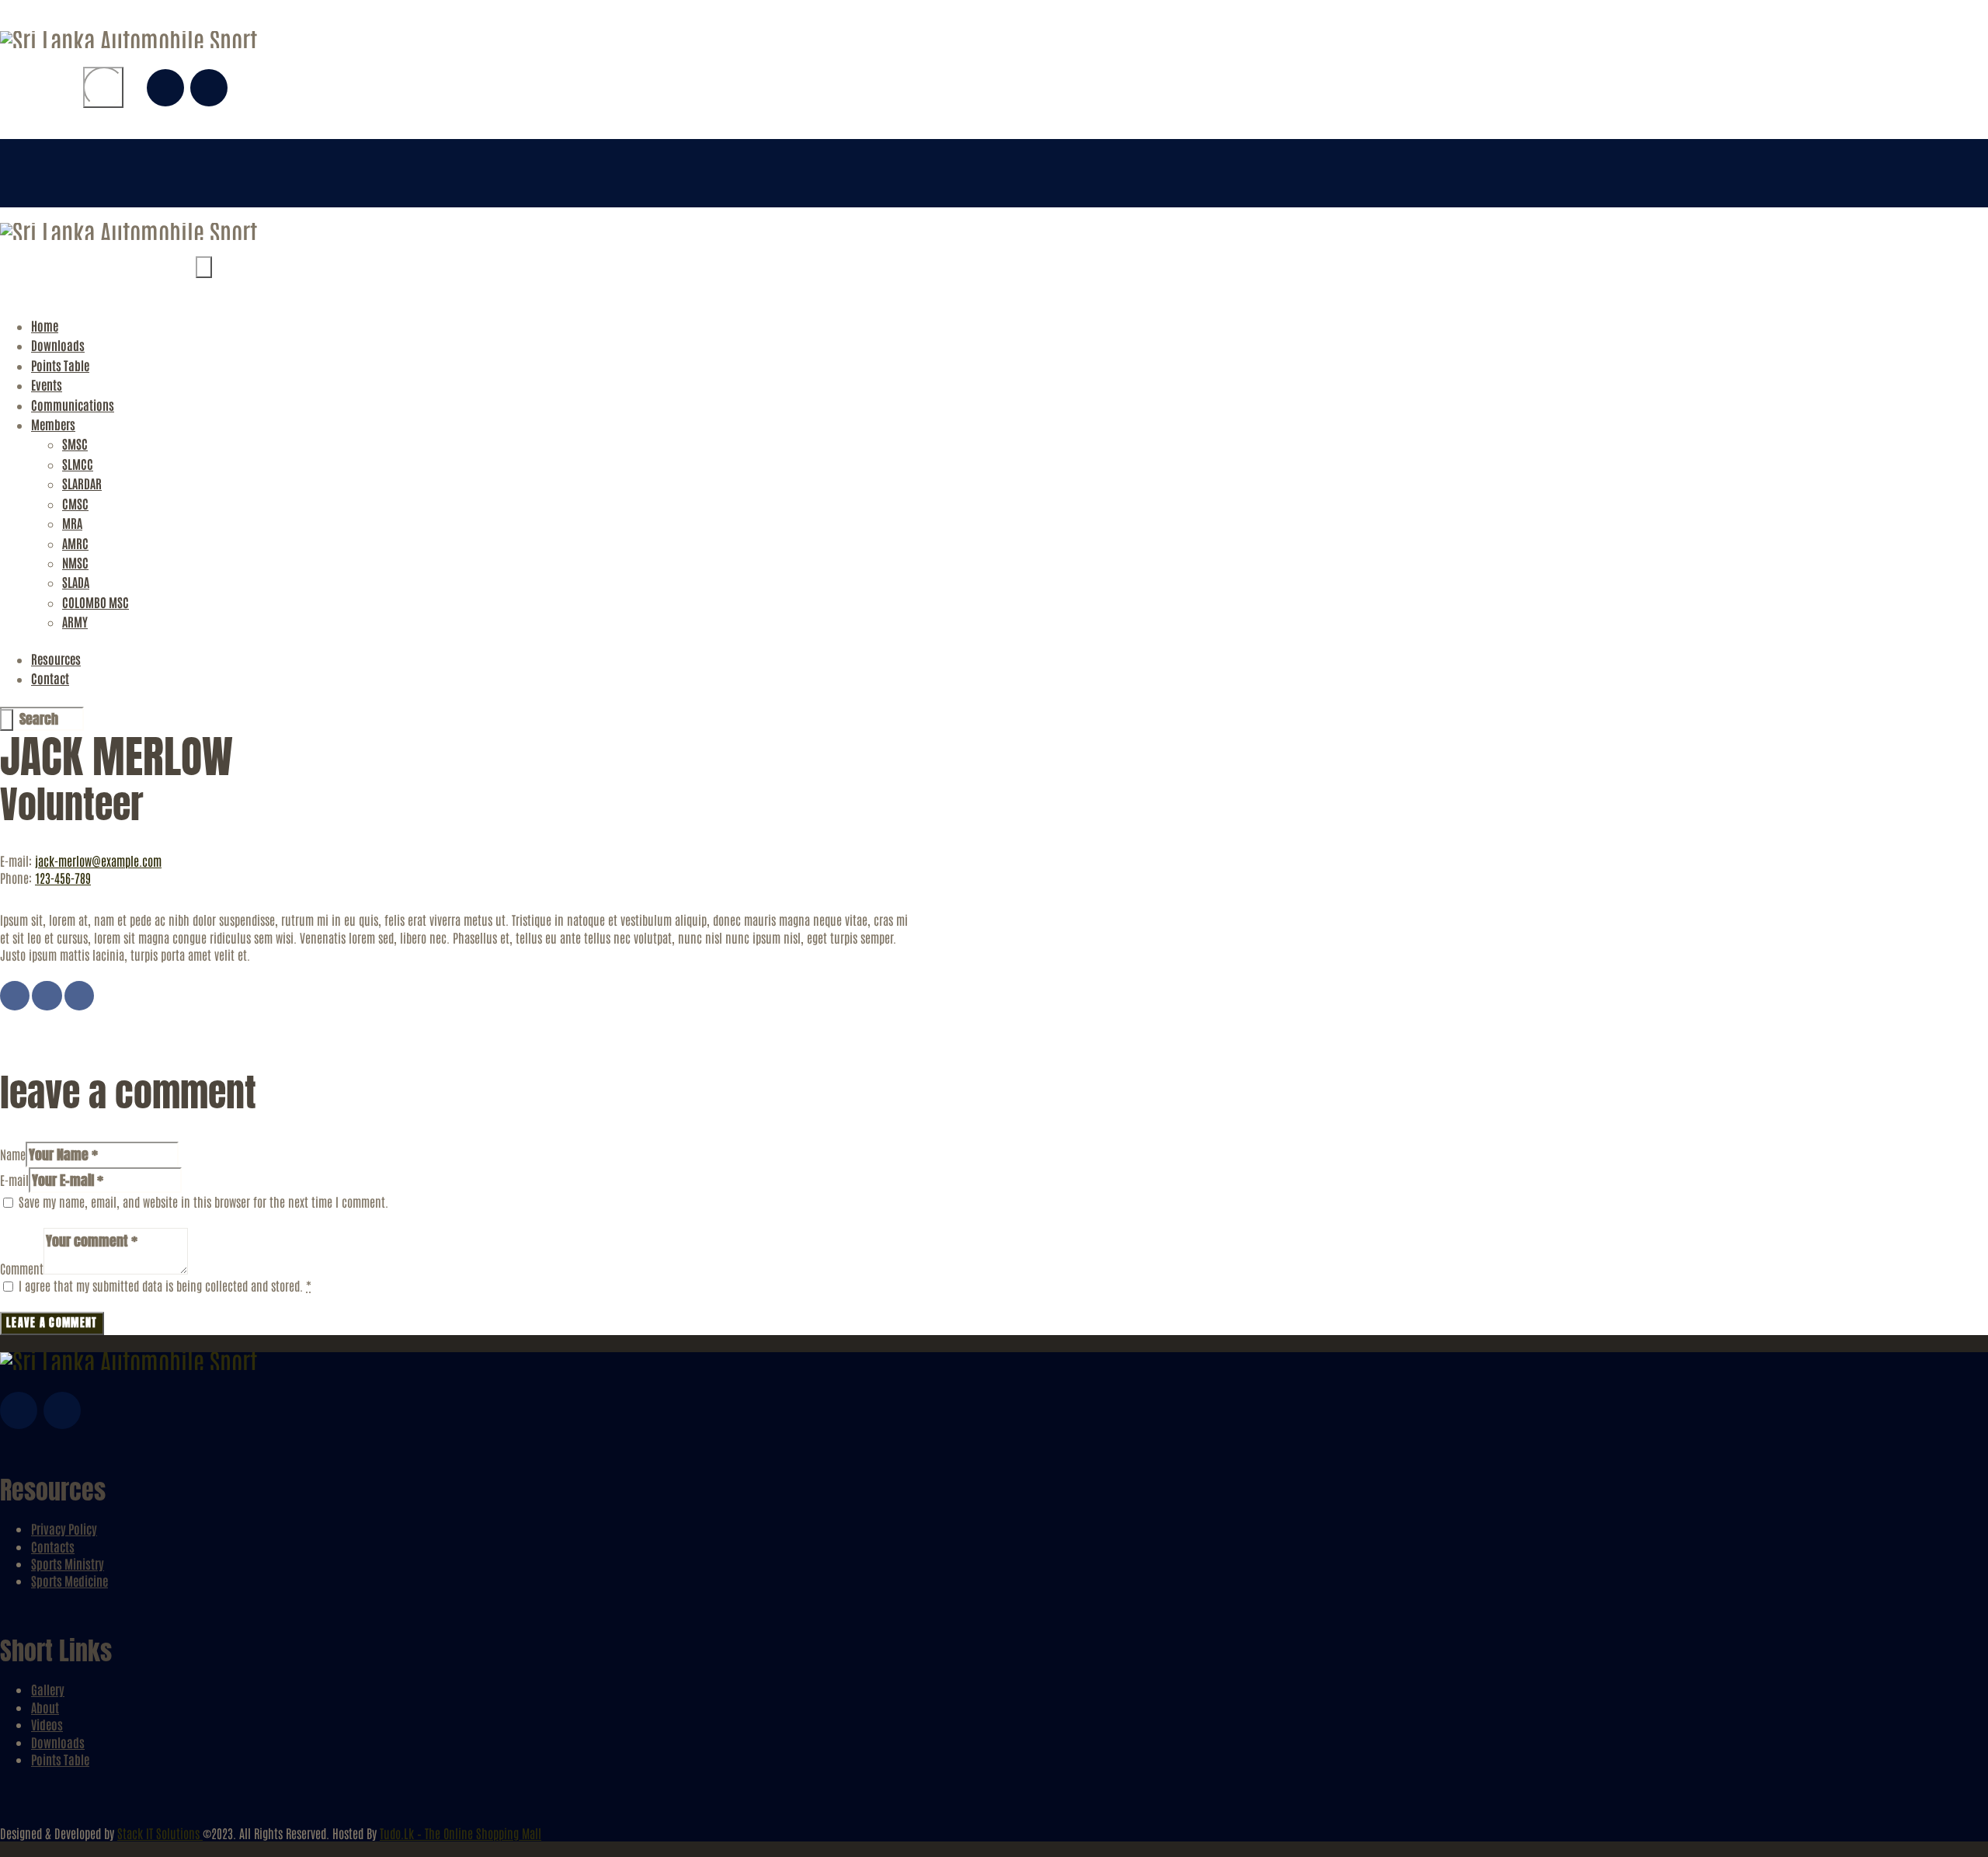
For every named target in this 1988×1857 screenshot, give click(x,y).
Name (13, 1154)
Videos (47, 1724)
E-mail (14, 1180)
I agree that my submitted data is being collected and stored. (165, 1285)
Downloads (58, 1742)
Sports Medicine (70, 1581)
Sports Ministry (68, 1563)
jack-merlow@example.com (98, 861)
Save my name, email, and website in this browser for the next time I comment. (203, 1201)
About (45, 1707)
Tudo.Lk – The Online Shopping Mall (461, 1833)
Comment (22, 1268)
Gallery (48, 1689)
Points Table (60, 1759)
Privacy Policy (64, 1528)
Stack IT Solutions (160, 1833)
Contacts (53, 1546)
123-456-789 (63, 878)
